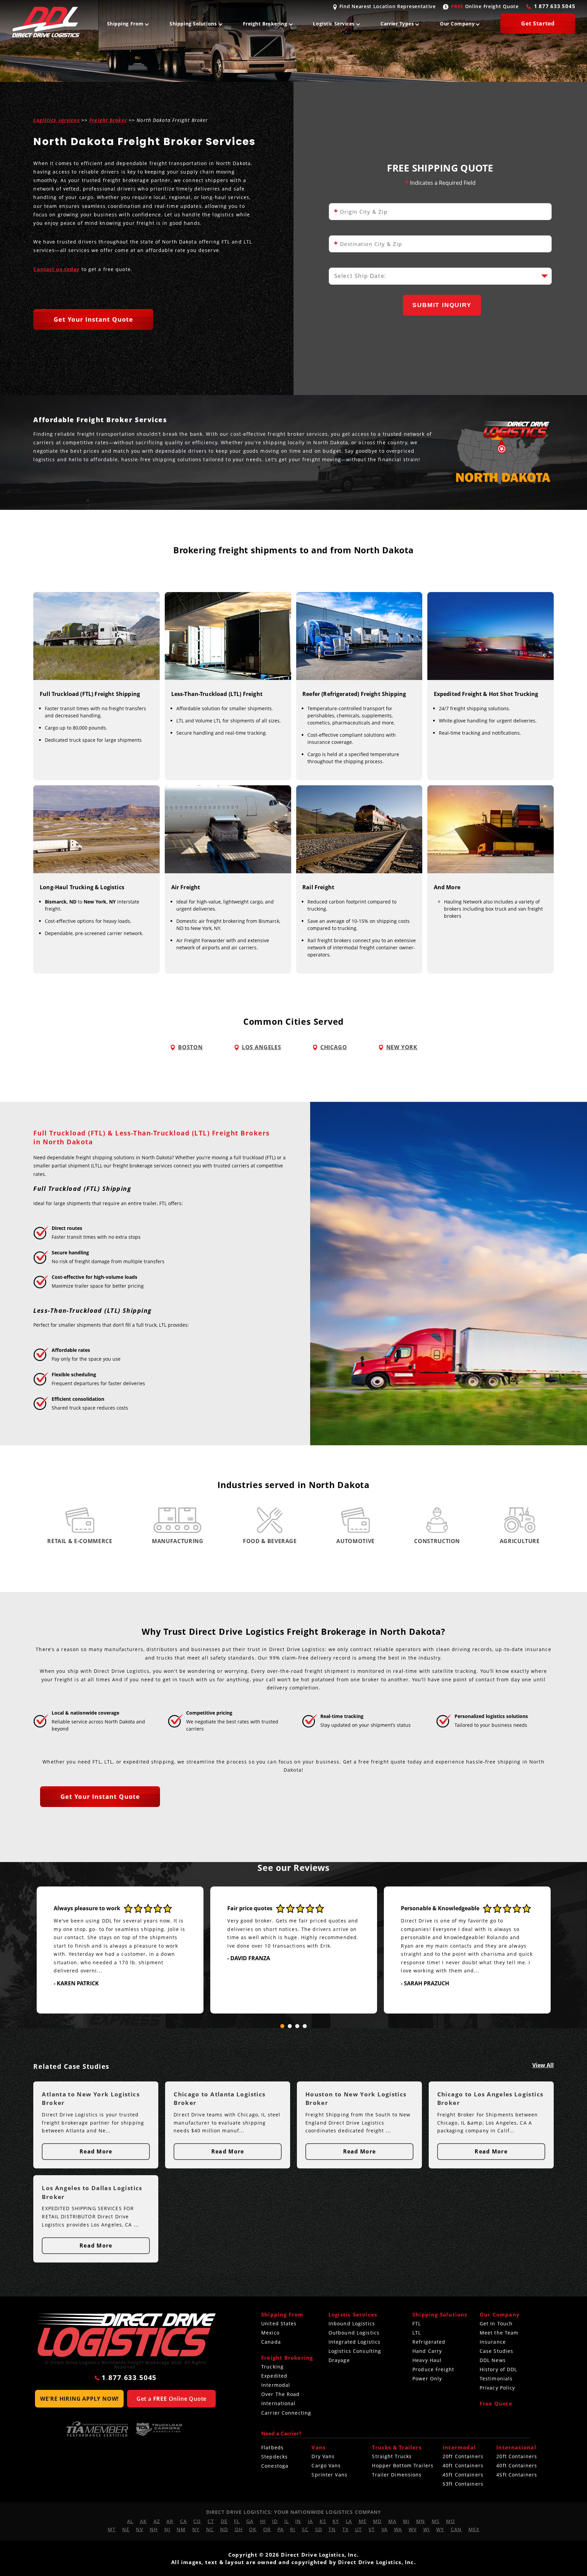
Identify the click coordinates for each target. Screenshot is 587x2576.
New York (402, 1048)
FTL (417, 2323)
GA (250, 2521)
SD (319, 2529)
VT (372, 2529)
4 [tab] (305, 2026)
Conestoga (275, 2466)
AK (143, 2521)
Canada (271, 2342)
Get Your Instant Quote (93, 319)
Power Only (427, 2378)
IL (287, 2521)
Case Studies (496, 2351)
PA (281, 2529)
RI (293, 2529)
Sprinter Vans (330, 2475)
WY (440, 2529)
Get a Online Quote (172, 2399)
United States (279, 2323)
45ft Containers (463, 2475)
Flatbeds (272, 2447)
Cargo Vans (326, 2465)
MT (112, 2529)
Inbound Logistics (352, 2323)
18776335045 (555, 6)
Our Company (457, 24)
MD (377, 2521)
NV (139, 2529)
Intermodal (276, 2385)
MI (406, 2521)
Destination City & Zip (368, 244)
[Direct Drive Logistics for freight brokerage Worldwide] (125, 2335)
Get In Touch (496, 2323)
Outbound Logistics (354, 2333)
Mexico (270, 2333)
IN (298, 2521)
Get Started (538, 23)
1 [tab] (282, 2026)
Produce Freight (433, 2369)
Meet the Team (499, 2333)
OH (239, 2529)
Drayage (339, 2360)
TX (345, 2529)
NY (196, 2529)
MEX (474, 2529)
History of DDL (499, 2369)
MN (421, 2521)
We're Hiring (79, 2399)
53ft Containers (463, 2484)
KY (336, 2521)
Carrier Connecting (286, 2413)
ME (363, 2521)
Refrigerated (429, 2342)
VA (385, 2529)
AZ (157, 2521)
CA (183, 2521)
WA (398, 2529)
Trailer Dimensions (397, 2475)
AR (170, 2521)
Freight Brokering (265, 24)
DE (224, 2521)
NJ (167, 2529)
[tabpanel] (120, 1950)
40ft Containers (463, 2465)
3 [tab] (297, 2026)
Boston (190, 1048)
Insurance (493, 2342)
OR (267, 2529)
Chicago (334, 1048)
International (279, 2403)
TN (332, 2529)
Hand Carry (427, 2351)
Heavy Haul (427, 2360)
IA (310, 2521)
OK (253, 2529)
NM (181, 2529)
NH (154, 2529)
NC (210, 2529)
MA (392, 2521)
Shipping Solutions (193, 24)
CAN (456, 2529)
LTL (417, 2333)
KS (323, 2521)
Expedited (274, 2376)
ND (224, 2529)
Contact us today (56, 269)
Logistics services (56, 120)
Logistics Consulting (355, 2351)
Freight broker (108, 120)
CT (211, 2521)
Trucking (272, 2367)
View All (543, 2065)
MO (450, 2521)
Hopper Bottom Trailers (403, 2465)
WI (426, 2529)
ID (275, 2521)
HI (263, 2521)
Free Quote (496, 2403)
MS (436, 2521)
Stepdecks (274, 2457)
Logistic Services (334, 24)
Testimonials (496, 2378)
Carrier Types (397, 24)
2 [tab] (290, 2026)
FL (237, 2521)
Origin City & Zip (361, 212)
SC (305, 2529)
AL (130, 2521)
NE (126, 2529)
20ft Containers (463, 2456)
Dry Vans (323, 2456)
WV (413, 2529)
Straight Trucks (392, 2456)
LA (349, 2521)
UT (358, 2529)
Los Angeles (262, 1048)
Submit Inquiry (442, 305)
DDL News (493, 2360)
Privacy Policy (497, 2388)
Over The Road (281, 2394)
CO (197, 2521)
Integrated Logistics (354, 2342)
